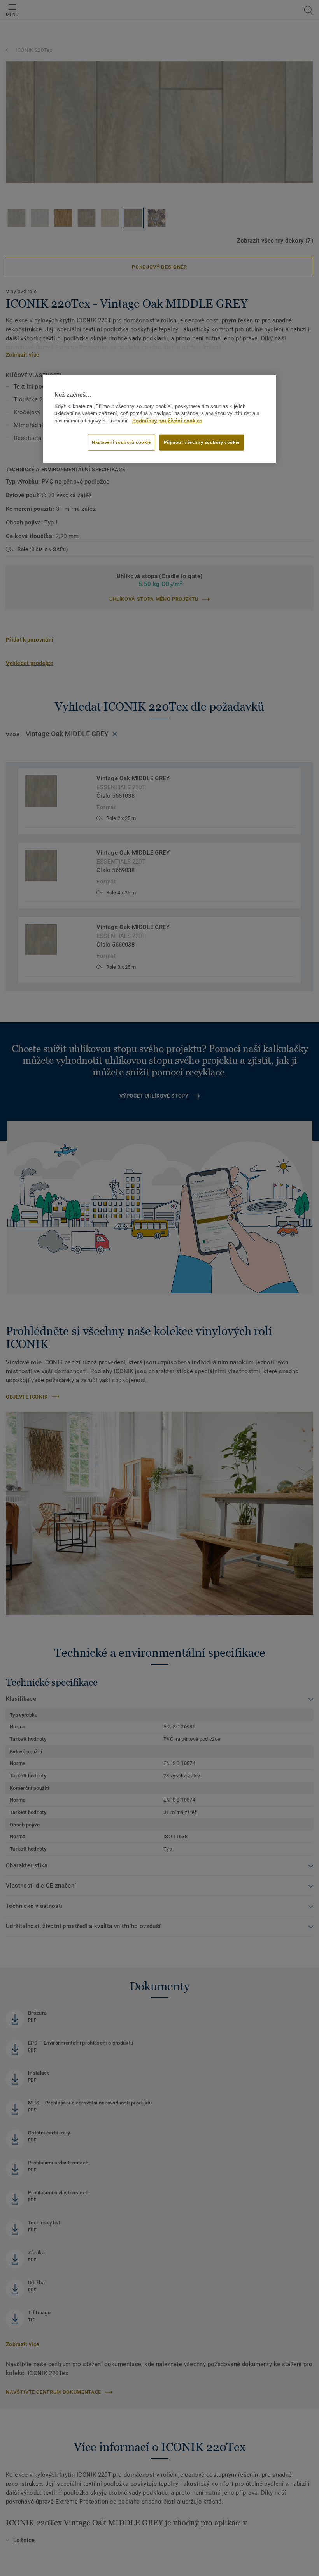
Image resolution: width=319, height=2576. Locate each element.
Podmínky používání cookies (167, 421)
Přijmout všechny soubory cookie (202, 442)
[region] (159, 419)
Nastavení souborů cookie (121, 442)
